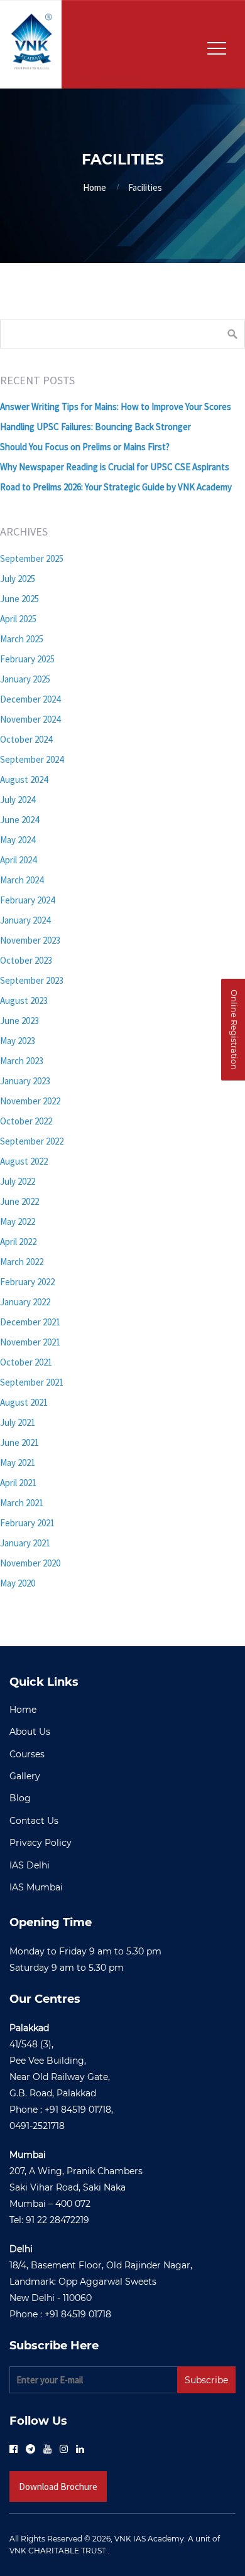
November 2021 (30, 1342)
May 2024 (18, 840)
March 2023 (22, 1061)
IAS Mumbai (36, 1887)
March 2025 (22, 639)
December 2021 (30, 1322)
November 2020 (30, 1563)
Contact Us (34, 1821)
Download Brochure (58, 2487)
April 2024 (18, 860)
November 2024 (30, 719)
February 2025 (27, 659)
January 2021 (25, 1543)
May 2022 (18, 1221)
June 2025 (19, 599)
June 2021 (19, 1442)
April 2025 (18, 619)
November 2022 (30, 1101)
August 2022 (24, 1161)
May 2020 (18, 1583)
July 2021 (18, 1422)
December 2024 (30, 699)
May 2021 (18, 1463)
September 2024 (32, 759)
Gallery (25, 1776)
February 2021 (27, 1523)
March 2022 (22, 1262)
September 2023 (32, 980)
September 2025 (32, 558)
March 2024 (22, 880)
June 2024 (19, 820)
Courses (27, 1754)
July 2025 (18, 579)
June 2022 (19, 1201)
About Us (30, 1732)
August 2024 (24, 779)
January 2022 (25, 1302)
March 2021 (22, 1503)
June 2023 (19, 1021)
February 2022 (27, 1282)
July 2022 (18, 1181)
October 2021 (26, 1362)
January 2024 (25, 920)
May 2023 (18, 1041)
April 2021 (18, 1483)
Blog (20, 1798)
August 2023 (24, 1000)
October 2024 (26, 739)
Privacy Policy (41, 1843)
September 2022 (32, 1141)
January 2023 (25, 1081)
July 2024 (18, 800)
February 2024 (27, 900)
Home (95, 187)
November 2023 (30, 940)
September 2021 (32, 1382)
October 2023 (26, 960)
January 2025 (25, 679)
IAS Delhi (30, 1865)
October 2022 (26, 1121)
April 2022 (18, 1242)
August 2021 (24, 1402)
